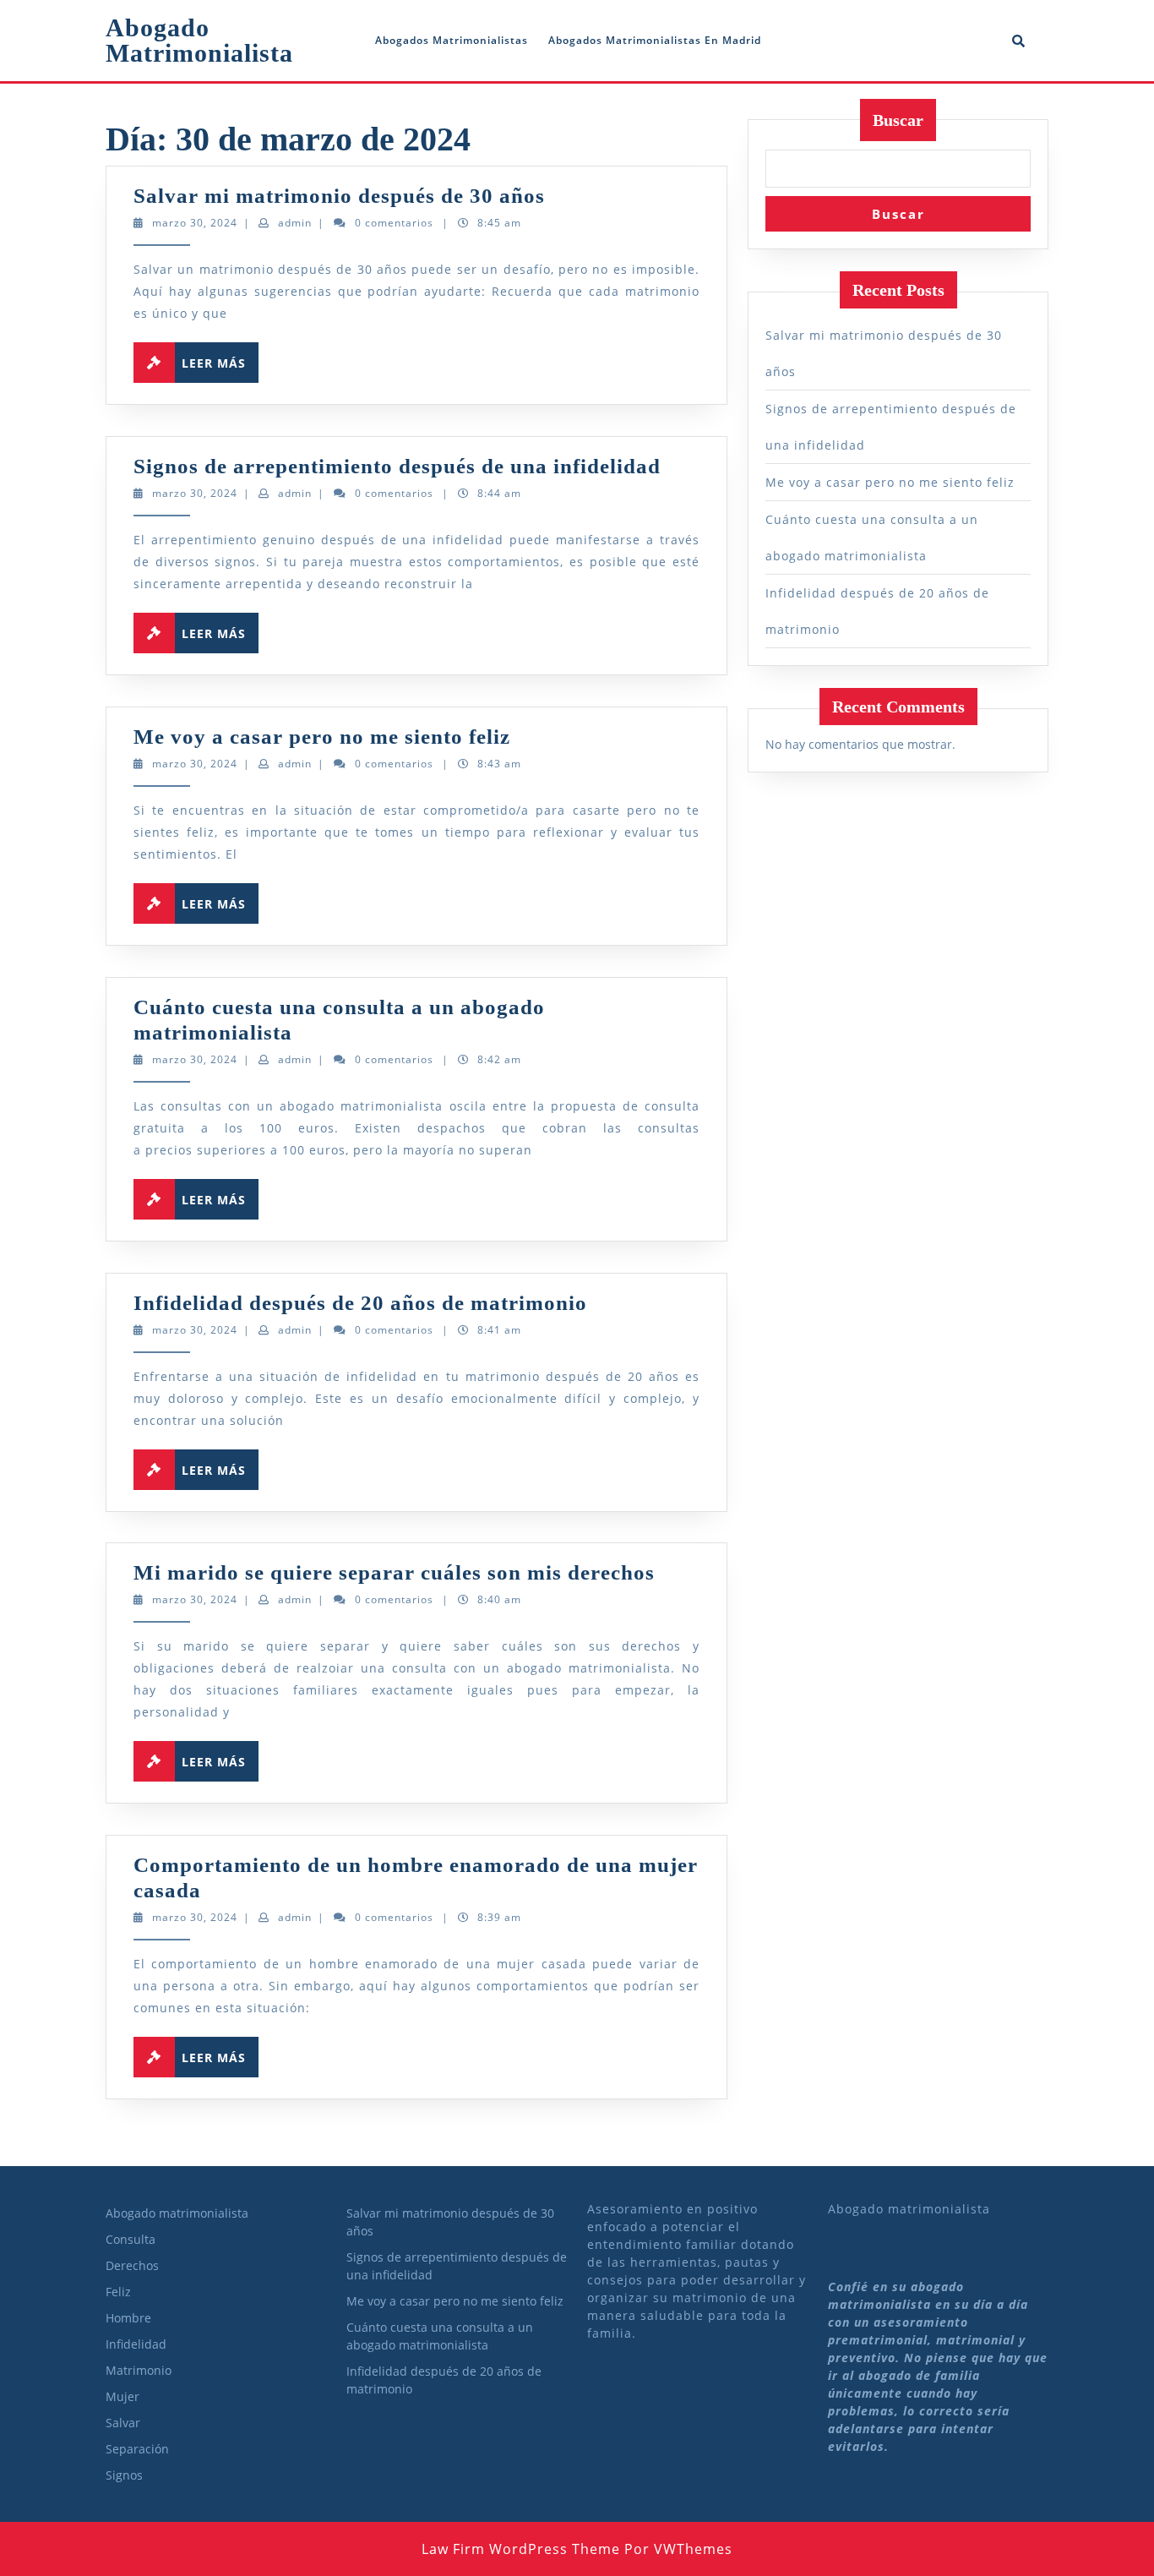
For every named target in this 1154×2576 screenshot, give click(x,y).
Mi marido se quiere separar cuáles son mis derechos (394, 1572)
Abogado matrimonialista (177, 2213)
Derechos (132, 2265)
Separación (137, 2449)
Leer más (220, 359)
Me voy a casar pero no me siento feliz (322, 737)
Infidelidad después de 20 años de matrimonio (360, 1303)
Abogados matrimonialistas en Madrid (655, 40)
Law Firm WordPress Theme (521, 2549)
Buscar (898, 120)
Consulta (131, 2239)
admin (295, 223)
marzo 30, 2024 (195, 223)
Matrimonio (139, 2370)
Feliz (118, 2292)
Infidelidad (136, 2344)
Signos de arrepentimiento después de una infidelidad (397, 466)
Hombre (128, 2318)
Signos (124, 2475)
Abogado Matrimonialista (199, 40)
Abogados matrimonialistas (452, 40)
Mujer (122, 2396)
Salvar (123, 2423)
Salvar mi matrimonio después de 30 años (339, 196)
